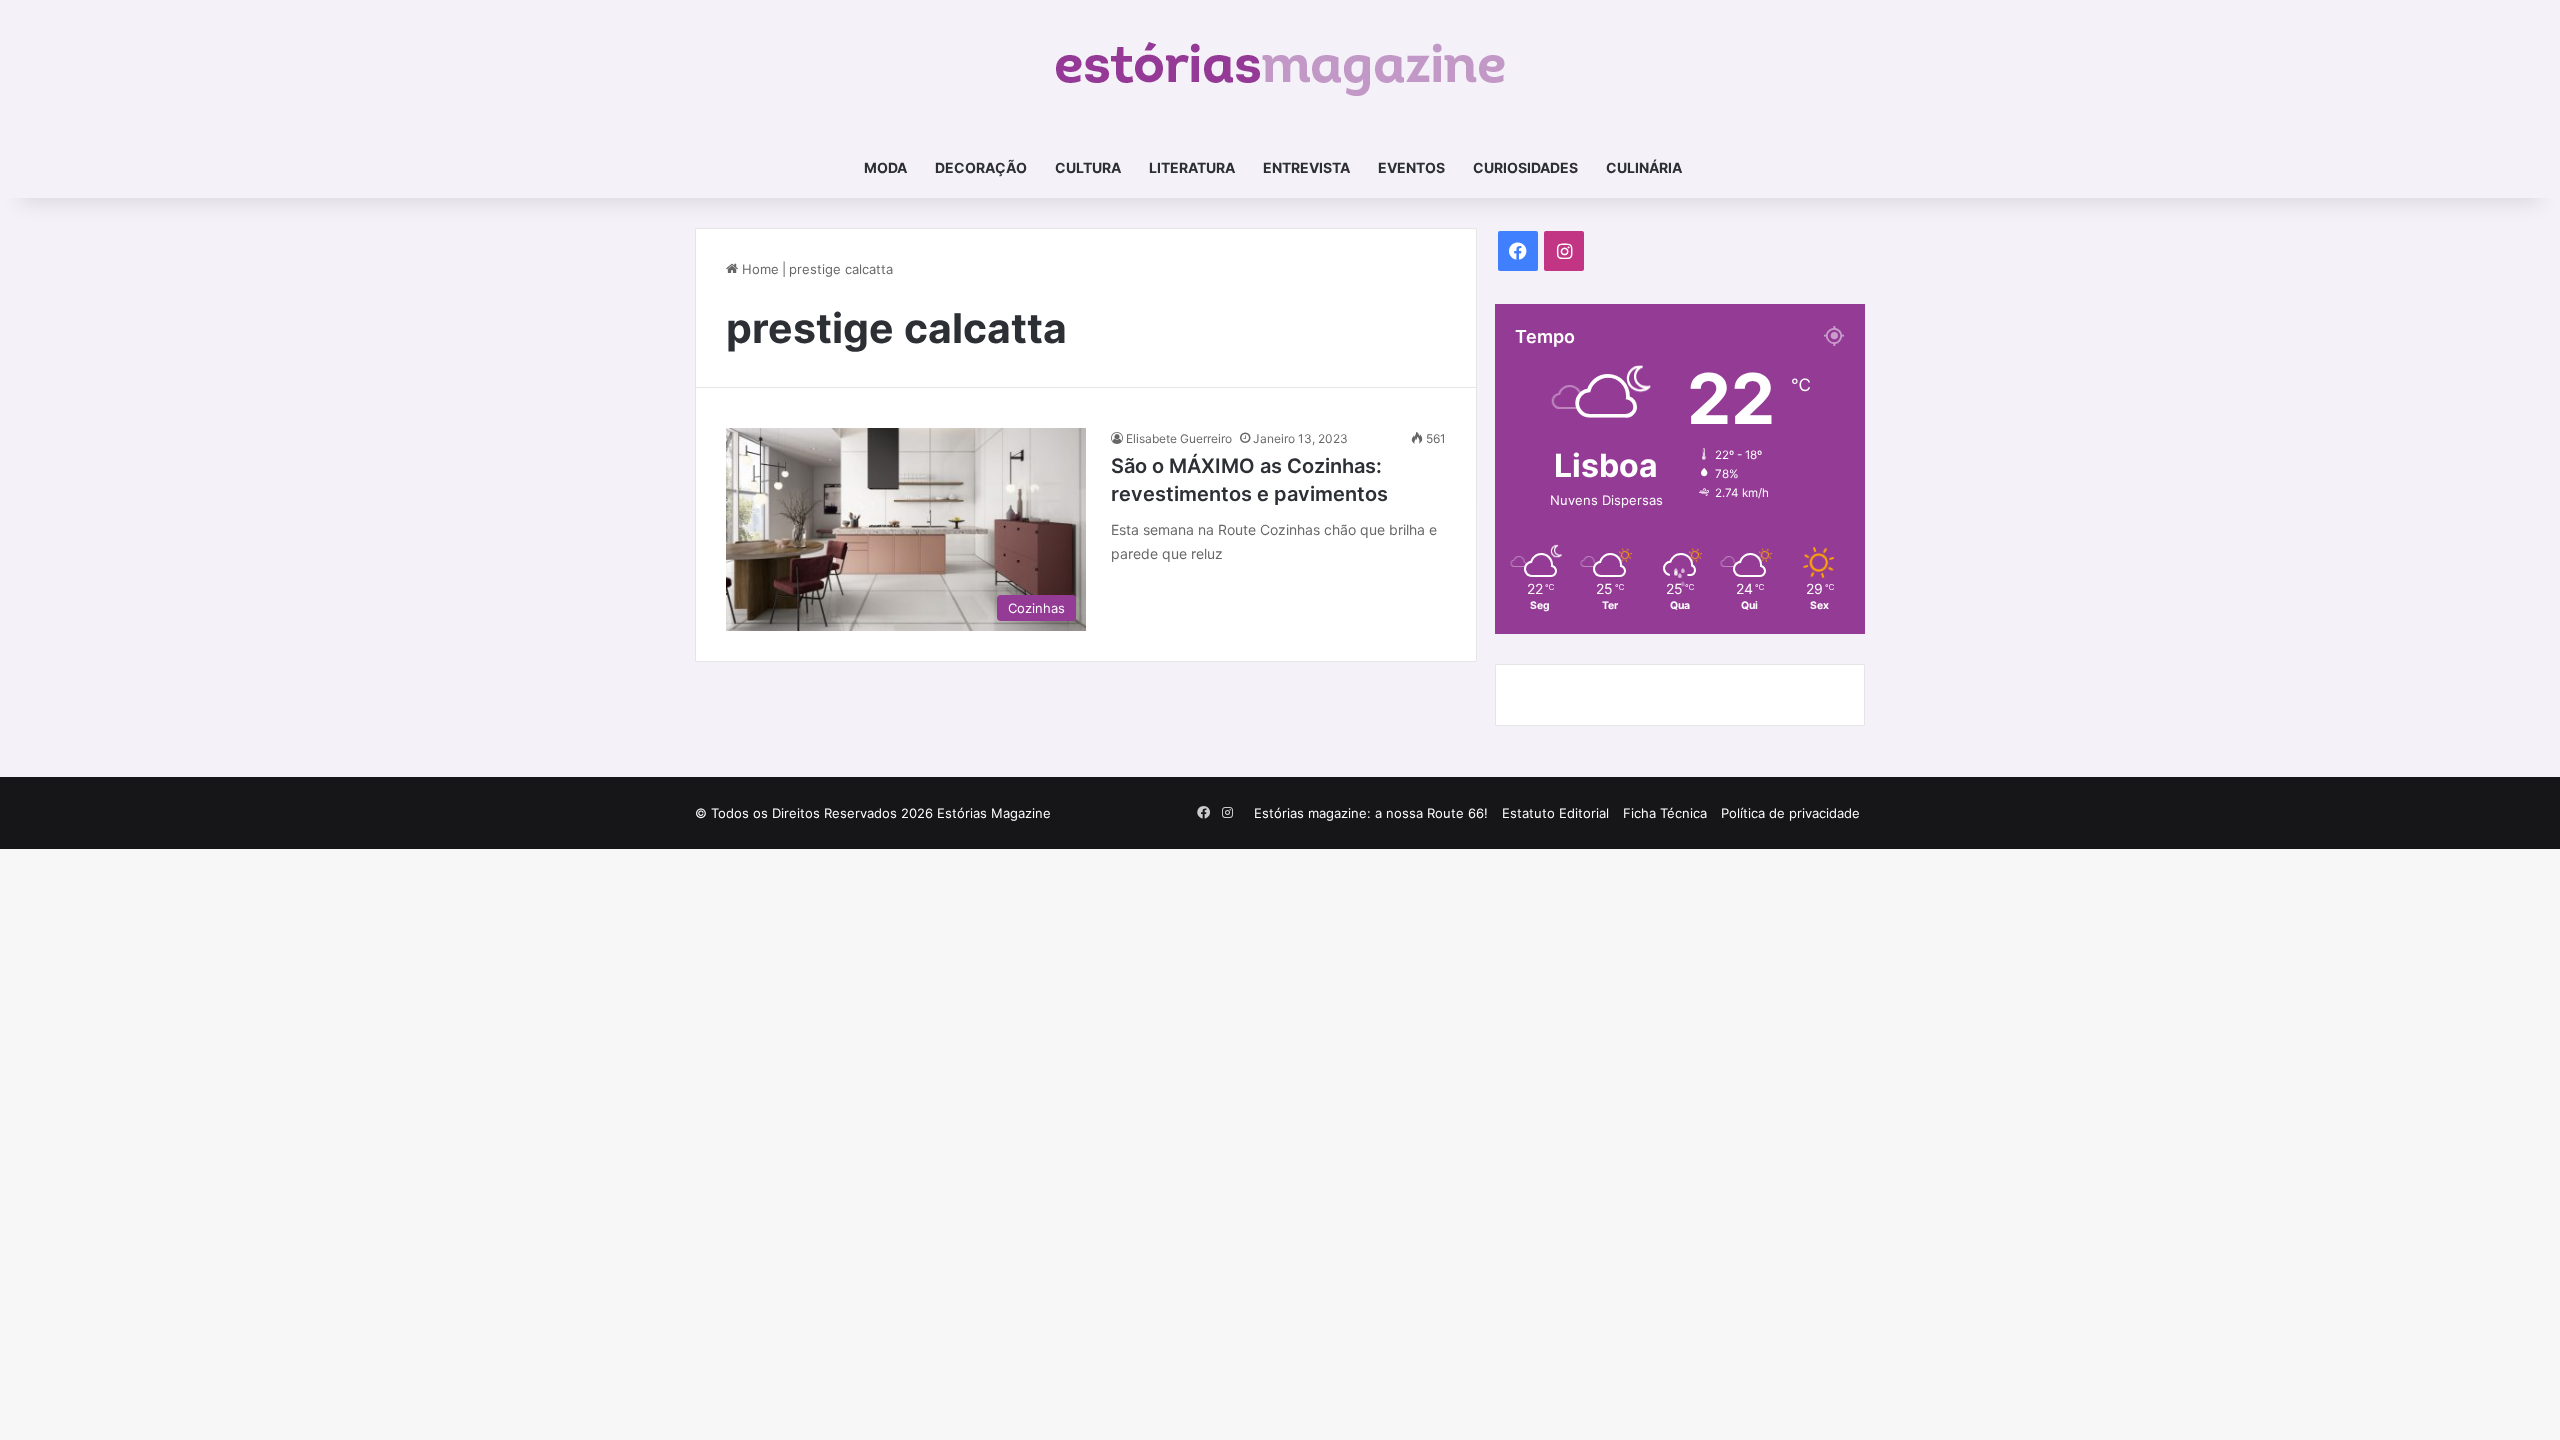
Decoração (981, 167)
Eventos (1411, 167)
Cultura (1088, 167)
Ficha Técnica (1665, 813)
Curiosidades (1525, 167)
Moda (885, 167)
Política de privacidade (1790, 813)
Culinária (1644, 167)
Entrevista (1306, 167)
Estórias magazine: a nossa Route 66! (1371, 813)
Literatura (1192, 167)
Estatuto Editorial (1555, 813)
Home (758, 269)
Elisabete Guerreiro (1179, 438)
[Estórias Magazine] (1280, 69)
